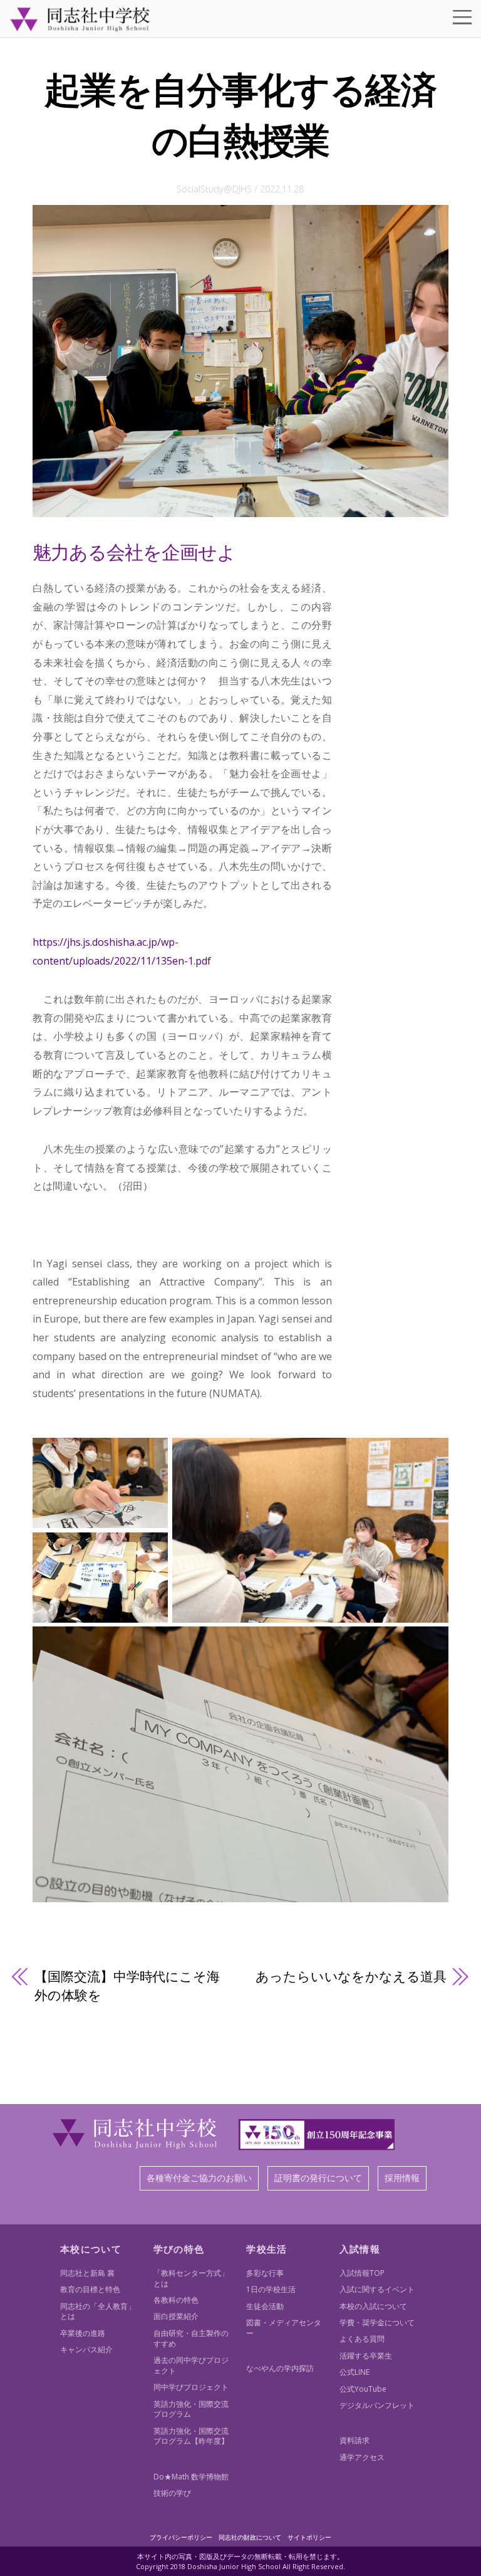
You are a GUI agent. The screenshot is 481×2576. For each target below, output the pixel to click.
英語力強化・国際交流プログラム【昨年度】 (191, 2436)
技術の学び (172, 2493)
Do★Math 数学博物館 (191, 2477)
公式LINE (354, 2372)
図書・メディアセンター (284, 2328)
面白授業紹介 (176, 2316)
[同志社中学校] (80, 26)
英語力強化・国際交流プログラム (191, 2409)
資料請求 (354, 2440)
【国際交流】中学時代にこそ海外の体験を (127, 1986)
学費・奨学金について (377, 2322)
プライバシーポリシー (181, 2537)
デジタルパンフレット (377, 2405)
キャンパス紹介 (86, 2349)
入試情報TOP (362, 2273)
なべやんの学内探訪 (280, 2368)
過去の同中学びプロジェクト (191, 2365)
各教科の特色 (176, 2300)
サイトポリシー (309, 2537)
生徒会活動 (265, 2306)
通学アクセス (362, 2457)
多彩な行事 (265, 2273)
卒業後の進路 (83, 2333)
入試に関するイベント (377, 2289)
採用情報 (402, 2178)
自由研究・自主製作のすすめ (191, 2338)
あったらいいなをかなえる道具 (351, 1976)
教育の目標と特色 (90, 2289)
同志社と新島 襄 (87, 2273)
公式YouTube (363, 2389)
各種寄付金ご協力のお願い (199, 2178)
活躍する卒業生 (366, 2356)
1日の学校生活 (271, 2289)
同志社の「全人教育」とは (98, 2312)
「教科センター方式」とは (191, 2278)
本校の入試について (373, 2306)
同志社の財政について (250, 2537)
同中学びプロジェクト (191, 2387)
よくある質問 (362, 2339)
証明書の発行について (318, 2178)
